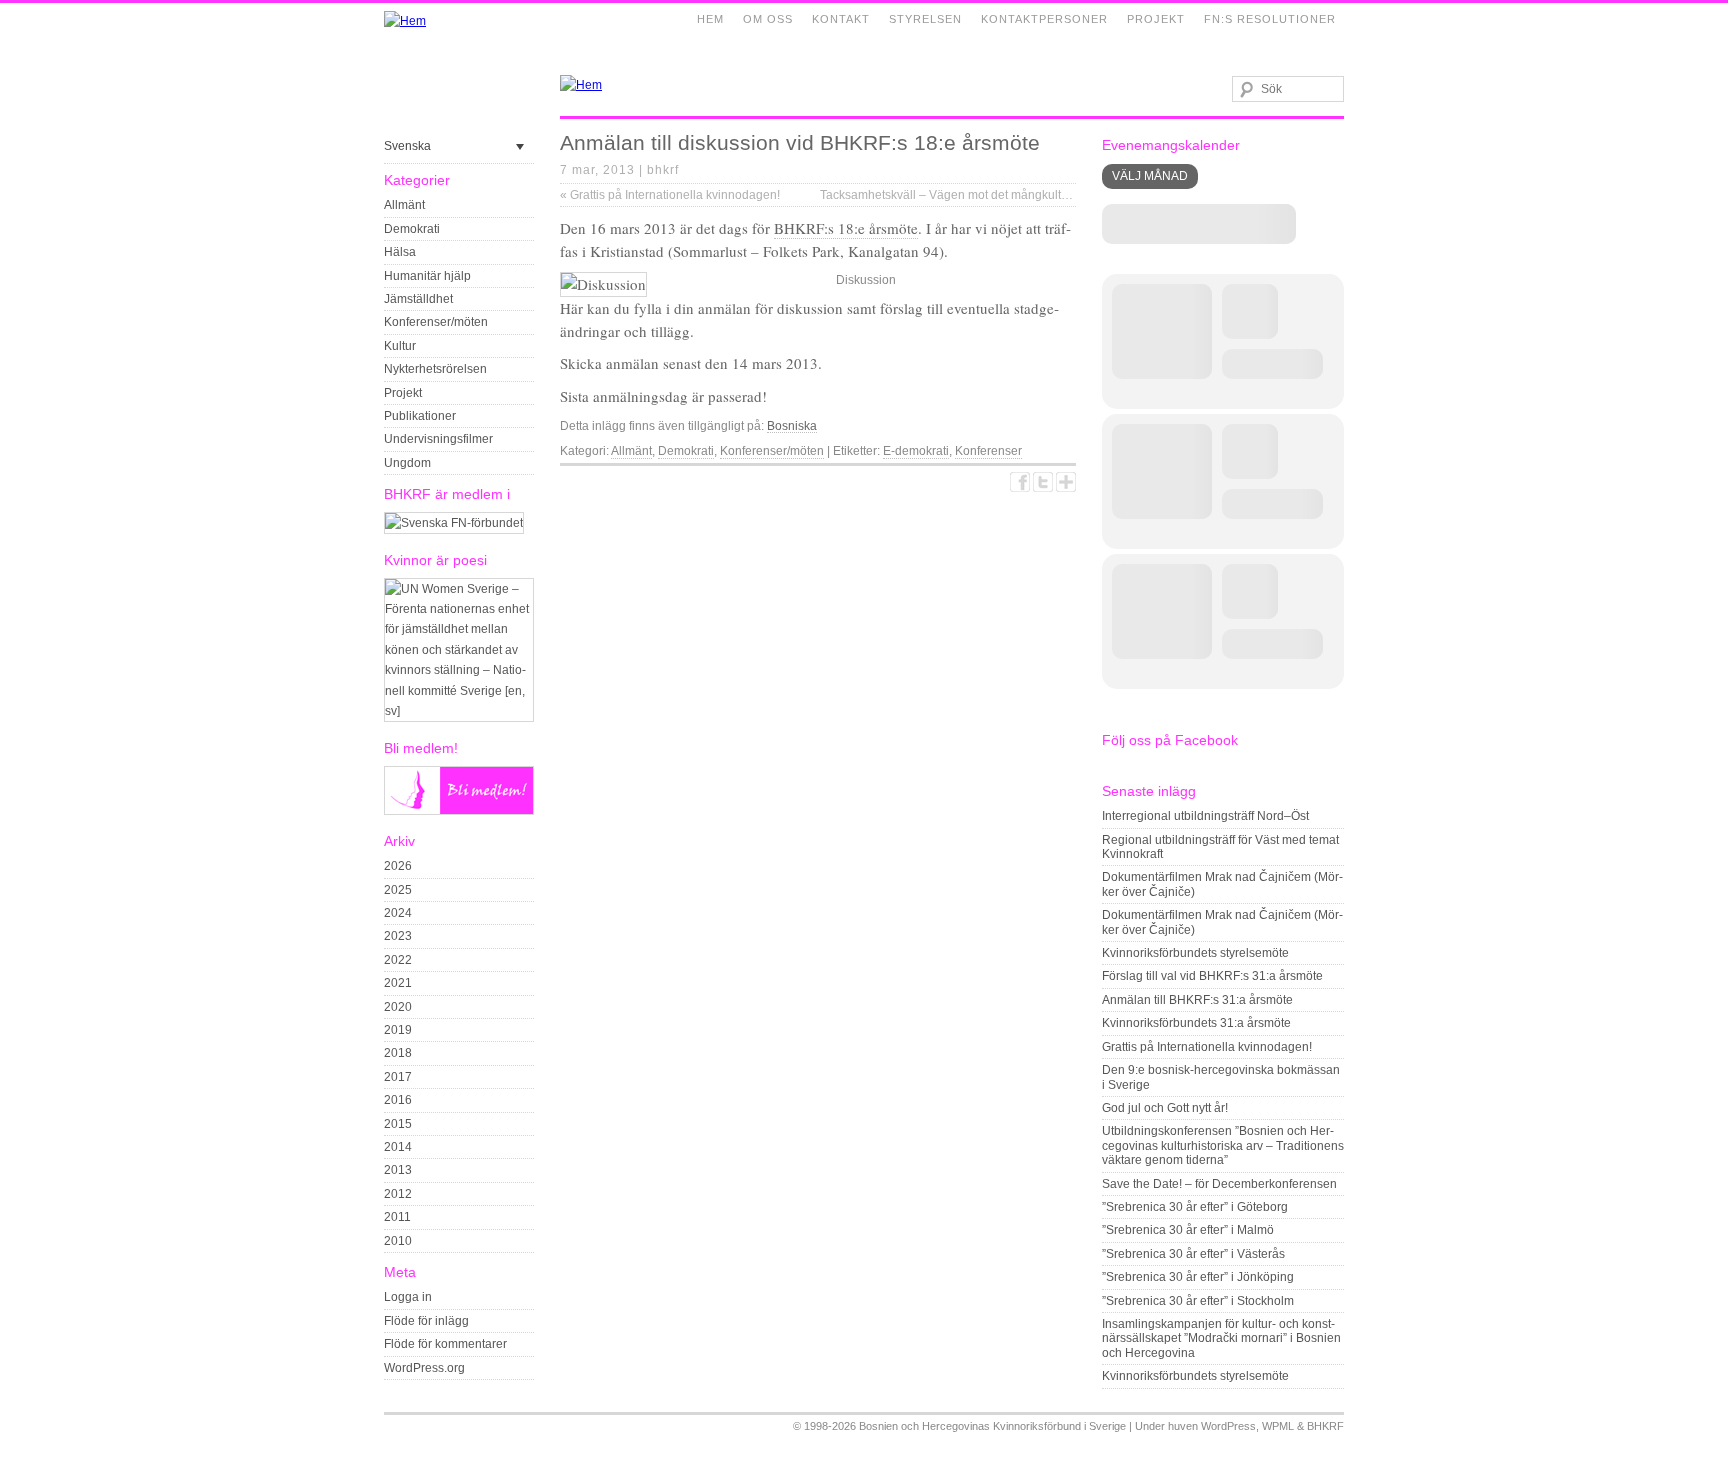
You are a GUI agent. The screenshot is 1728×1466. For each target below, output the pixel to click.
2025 (398, 890)
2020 (398, 1007)
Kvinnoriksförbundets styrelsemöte (1195, 953)
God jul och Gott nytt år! (1165, 1108)
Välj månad (1150, 176)
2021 (398, 983)
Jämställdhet (418, 299)
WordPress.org (424, 1368)
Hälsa (400, 252)
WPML (1278, 1426)
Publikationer (420, 416)
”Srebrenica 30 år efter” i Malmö (1188, 1230)
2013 (398, 1170)
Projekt (1156, 19)
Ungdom (407, 463)
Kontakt (841, 19)
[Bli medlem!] (459, 811)
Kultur (400, 346)
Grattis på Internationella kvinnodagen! (670, 195)
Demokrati (412, 229)
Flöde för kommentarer (445, 1344)
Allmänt (404, 205)
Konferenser (988, 451)
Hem (710, 19)
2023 (398, 936)
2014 (398, 1147)
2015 (398, 1124)
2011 (397, 1217)
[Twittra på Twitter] (1043, 482)
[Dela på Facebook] (1020, 482)
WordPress (1228, 1426)
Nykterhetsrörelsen (435, 369)
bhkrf (663, 170)
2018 (398, 1053)
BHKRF (1325, 1426)
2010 (398, 1241)
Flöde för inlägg (426, 1321)
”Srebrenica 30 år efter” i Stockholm (1198, 1301)
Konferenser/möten (436, 322)
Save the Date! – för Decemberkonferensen (1219, 1184)
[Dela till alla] (1066, 482)
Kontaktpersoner (1044, 19)
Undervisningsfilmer (438, 439)
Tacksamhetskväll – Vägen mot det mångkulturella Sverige (983, 195)
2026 (398, 866)
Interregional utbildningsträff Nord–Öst (1205, 816)
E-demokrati (916, 451)
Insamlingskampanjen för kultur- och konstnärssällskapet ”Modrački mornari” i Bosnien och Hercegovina (1221, 1338)
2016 (398, 1100)
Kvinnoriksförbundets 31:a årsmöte (1196, 1023)
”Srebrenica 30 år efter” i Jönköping (1198, 1277)
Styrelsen (925, 19)
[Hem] (405, 21)
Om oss (768, 19)
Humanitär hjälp (427, 276)
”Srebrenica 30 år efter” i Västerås (1193, 1254)
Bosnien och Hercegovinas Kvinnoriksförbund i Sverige (992, 1426)
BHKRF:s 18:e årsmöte (846, 228)
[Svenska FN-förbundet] (454, 523)
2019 (398, 1030)
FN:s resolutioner (1270, 19)
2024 (398, 913)
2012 (398, 1194)
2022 (398, 960)
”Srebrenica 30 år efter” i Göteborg (1195, 1207)
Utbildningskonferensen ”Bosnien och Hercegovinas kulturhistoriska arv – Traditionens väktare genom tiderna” (1223, 1145)
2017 (398, 1077)
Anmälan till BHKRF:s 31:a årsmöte (1197, 1000)
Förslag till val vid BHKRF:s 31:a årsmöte (1212, 976)
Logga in (408, 1297)
